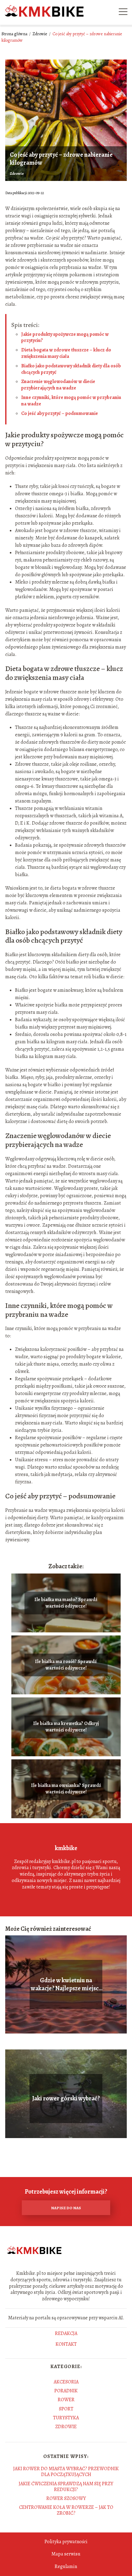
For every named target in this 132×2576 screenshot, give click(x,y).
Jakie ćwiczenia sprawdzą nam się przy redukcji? (66, 2487)
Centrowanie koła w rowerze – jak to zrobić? (66, 2510)
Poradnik (66, 2391)
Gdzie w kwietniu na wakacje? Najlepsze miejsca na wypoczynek (66, 1984)
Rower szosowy (66, 2498)
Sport (66, 2409)
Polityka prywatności (66, 2542)
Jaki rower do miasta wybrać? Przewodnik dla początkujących (66, 2472)
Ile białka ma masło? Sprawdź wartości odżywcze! (66, 1603)
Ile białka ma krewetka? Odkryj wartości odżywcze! (66, 1727)
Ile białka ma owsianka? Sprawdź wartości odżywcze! (66, 1789)
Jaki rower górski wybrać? (66, 2099)
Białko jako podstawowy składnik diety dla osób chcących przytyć (71, 369)
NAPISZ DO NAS (66, 2208)
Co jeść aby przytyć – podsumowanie (60, 413)
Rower (66, 2400)
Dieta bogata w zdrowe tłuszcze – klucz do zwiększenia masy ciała (66, 353)
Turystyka (66, 2418)
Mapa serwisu (66, 2554)
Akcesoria (66, 2382)
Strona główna (15, 34)
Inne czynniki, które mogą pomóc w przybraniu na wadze (71, 401)
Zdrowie (40, 34)
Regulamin (66, 2566)
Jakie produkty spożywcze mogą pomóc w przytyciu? (65, 337)
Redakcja (66, 2334)
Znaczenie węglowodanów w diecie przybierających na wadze (58, 385)
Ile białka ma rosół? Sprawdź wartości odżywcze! (66, 1665)
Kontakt (66, 2344)
